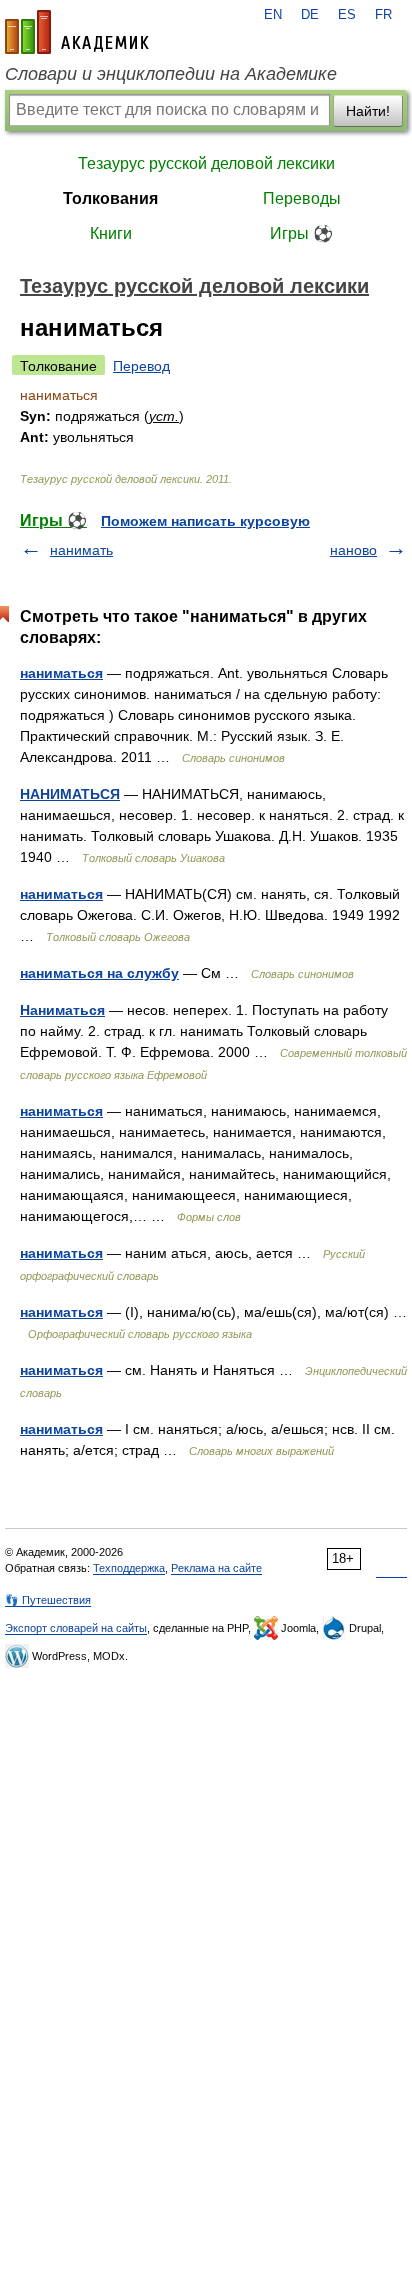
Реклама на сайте (216, 1568)
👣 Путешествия (48, 1600)
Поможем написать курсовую (205, 521)
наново (353, 550)
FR (383, 15)
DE (310, 15)
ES (347, 15)
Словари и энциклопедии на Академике (171, 74)
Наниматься (62, 1010)
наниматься (61, 673)
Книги (111, 233)
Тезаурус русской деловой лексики (206, 163)
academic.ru (77, 32)
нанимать (81, 550)
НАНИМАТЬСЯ (70, 794)
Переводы (302, 198)
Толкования (110, 198)
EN (273, 15)
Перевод (141, 366)
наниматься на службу (99, 973)
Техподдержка (129, 1568)
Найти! (368, 111)
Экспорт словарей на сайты (76, 1628)
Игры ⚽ (301, 233)
